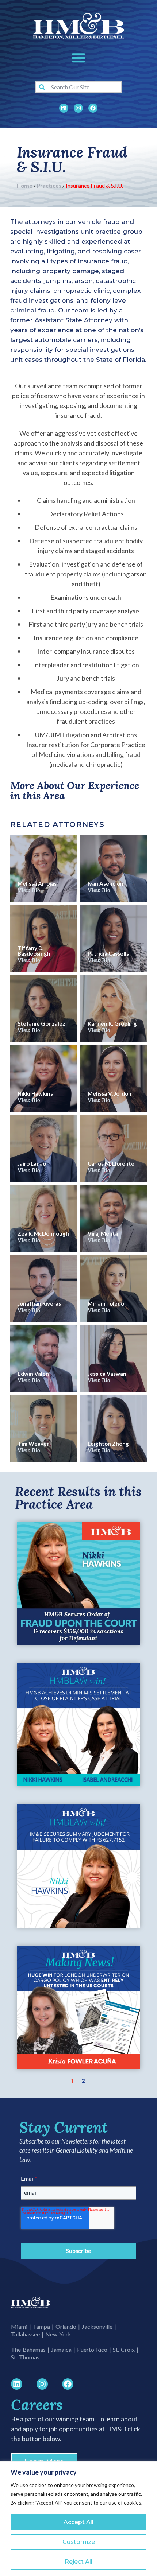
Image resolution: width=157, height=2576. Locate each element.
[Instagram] (78, 108)
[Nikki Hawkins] (43, 1079)
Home (25, 186)
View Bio (29, 890)
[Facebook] (93, 108)
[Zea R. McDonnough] (43, 1219)
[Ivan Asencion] (114, 869)
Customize (79, 2542)
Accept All (78, 2522)
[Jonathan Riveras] (43, 1289)
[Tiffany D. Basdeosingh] (43, 939)
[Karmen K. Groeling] (114, 1009)
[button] (78, 58)
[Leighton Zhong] (114, 1429)
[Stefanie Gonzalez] (43, 1009)
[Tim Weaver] (43, 1429)
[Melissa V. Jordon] (114, 1079)
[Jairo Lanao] (43, 1149)
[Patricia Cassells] (114, 939)
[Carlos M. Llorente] (114, 1149)
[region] (78, 2519)
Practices (49, 186)
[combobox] (78, 87)
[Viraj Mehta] (114, 1219)
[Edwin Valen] (43, 1359)
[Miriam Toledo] (114, 1289)
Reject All (78, 2562)
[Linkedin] (64, 108)
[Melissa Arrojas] (43, 869)
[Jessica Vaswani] (114, 1359)
